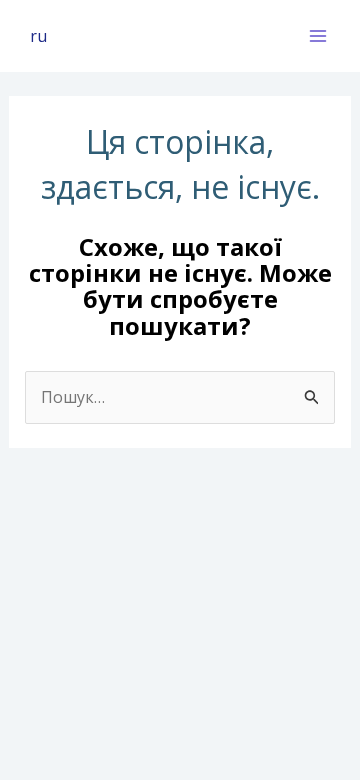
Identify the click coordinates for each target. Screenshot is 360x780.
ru (38, 36)
